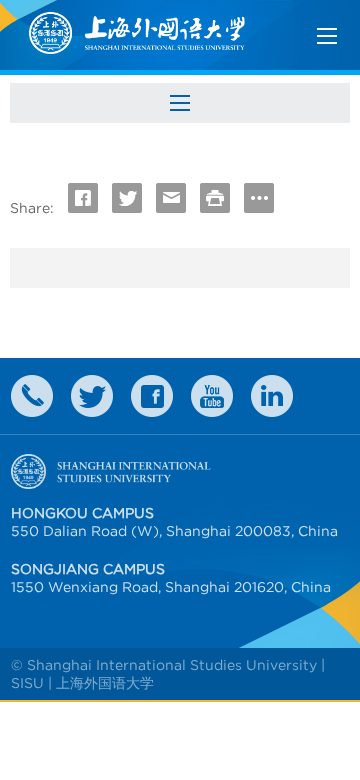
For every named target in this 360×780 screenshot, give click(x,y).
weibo (212, 396)
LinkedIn (272, 396)
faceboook (152, 396)
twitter (92, 396)
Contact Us (32, 396)
